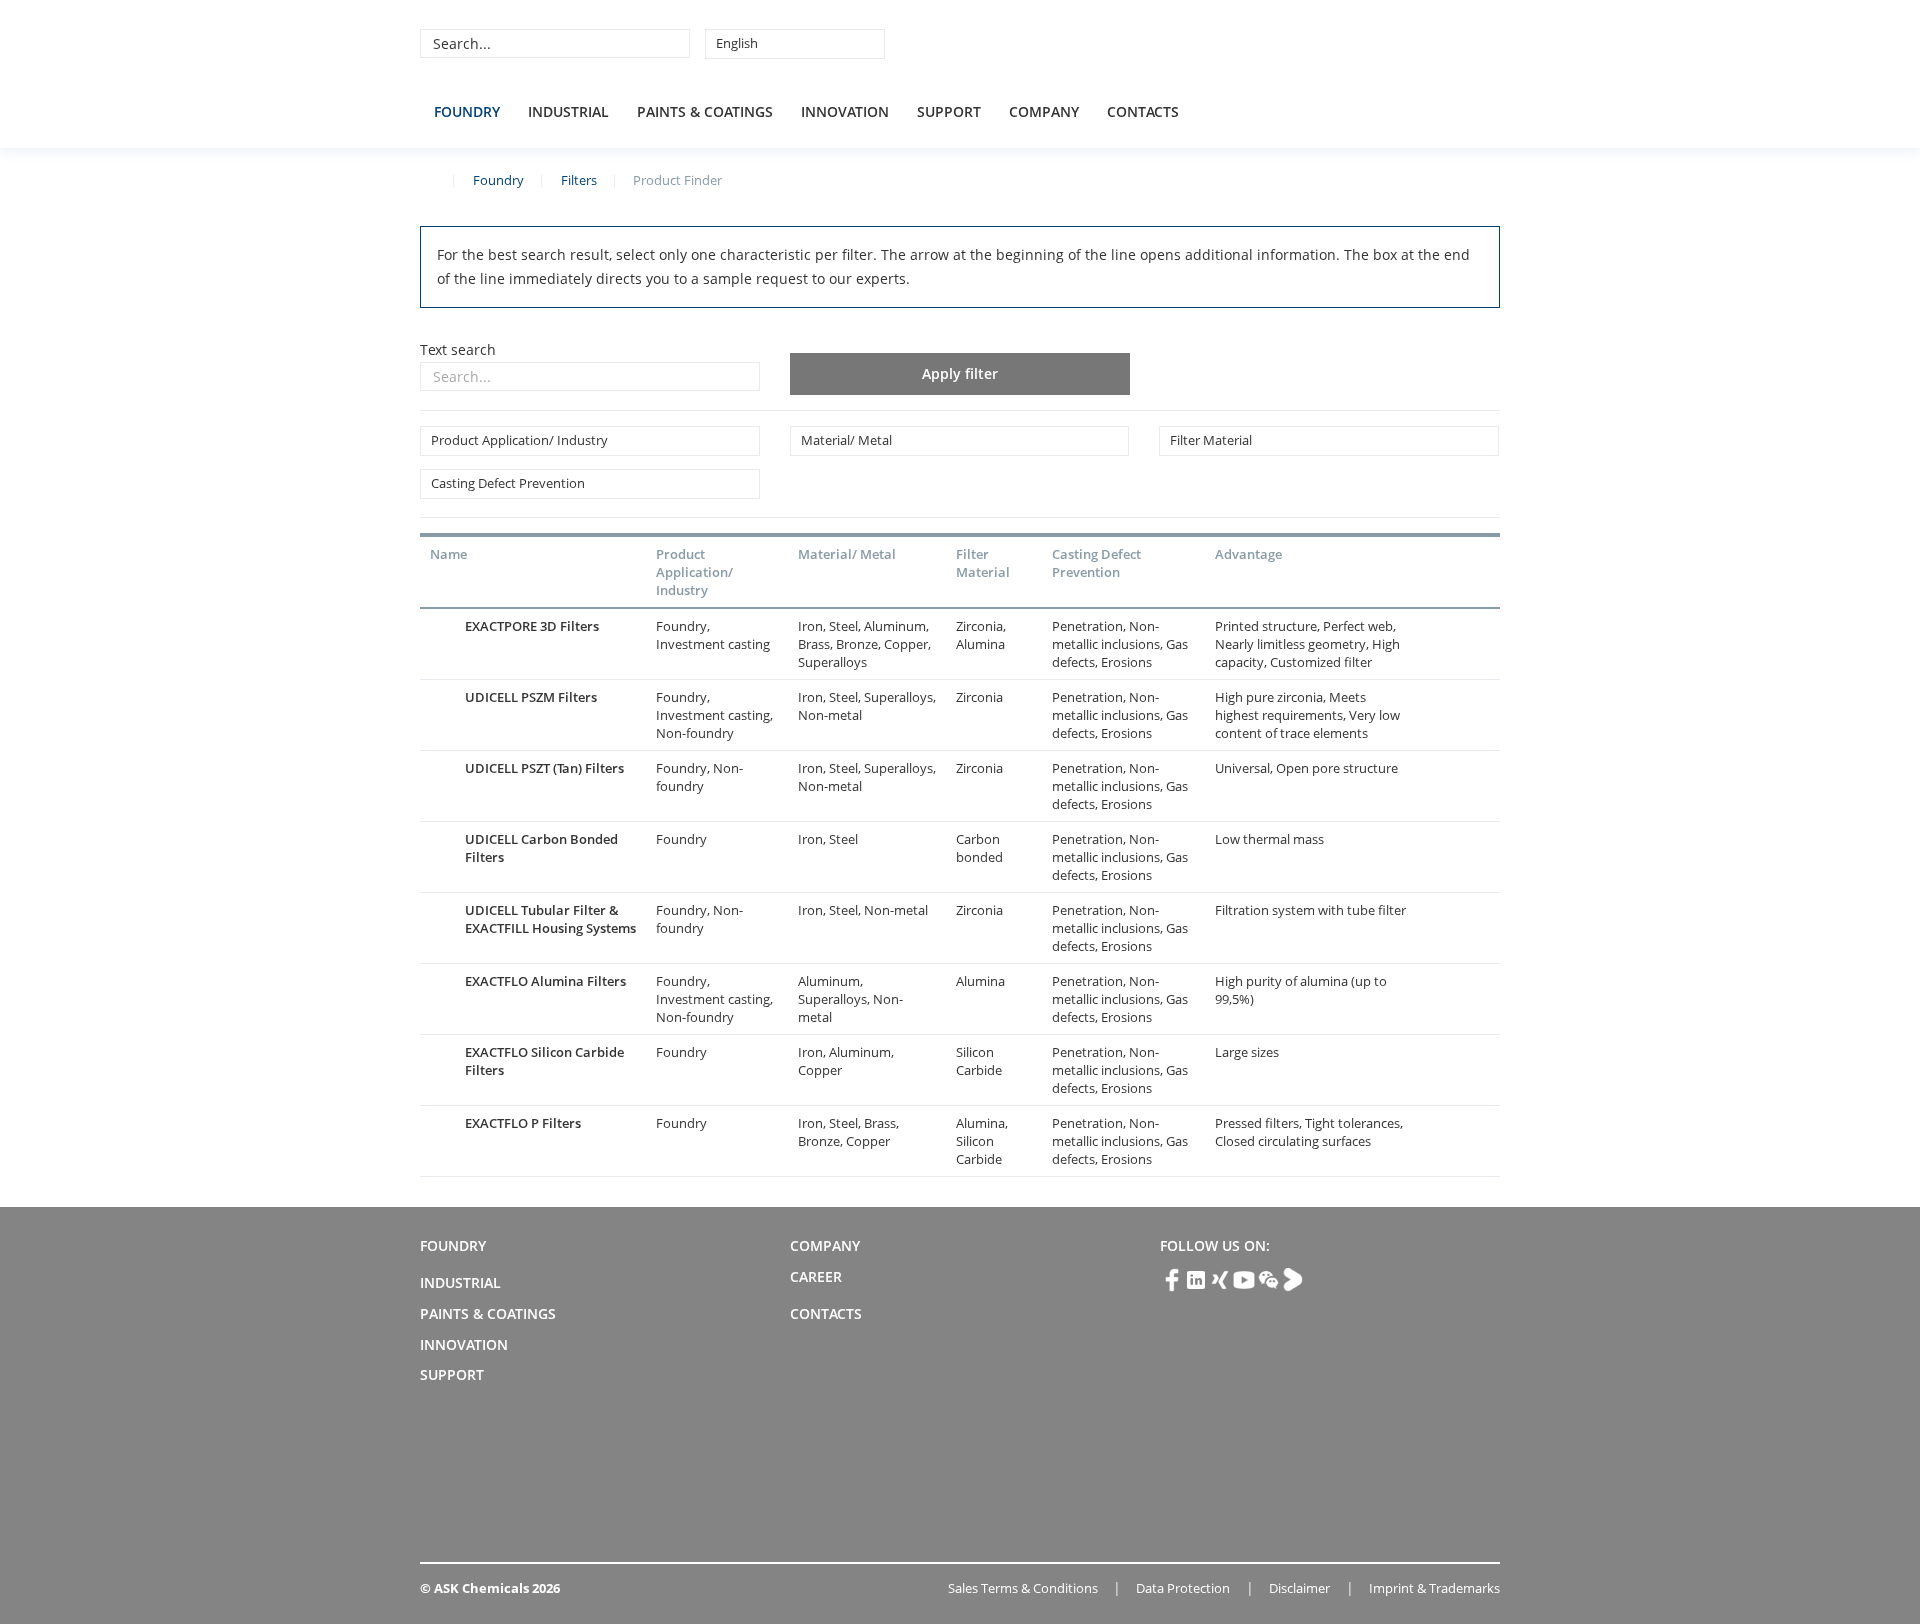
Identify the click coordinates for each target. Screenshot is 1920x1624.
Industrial (568, 111)
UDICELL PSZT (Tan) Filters (544, 768)
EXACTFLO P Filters (523, 1123)
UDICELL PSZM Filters (531, 697)
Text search (458, 349)
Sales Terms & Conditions (1023, 1588)
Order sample (1470, 644)
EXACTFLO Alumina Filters (545, 981)
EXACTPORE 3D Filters (532, 626)
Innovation (845, 111)
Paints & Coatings (705, 111)
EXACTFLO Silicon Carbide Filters (544, 1061)
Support (949, 111)
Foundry (467, 111)
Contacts (1143, 111)
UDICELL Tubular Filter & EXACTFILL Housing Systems (550, 919)
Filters (579, 180)
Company (1044, 111)
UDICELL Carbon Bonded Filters (541, 848)
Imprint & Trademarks (1434, 1588)
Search (672, 43)
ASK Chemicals (1352, 43)
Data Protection (1183, 1588)
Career (816, 1276)
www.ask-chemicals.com (428, 179)
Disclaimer (1299, 1588)
